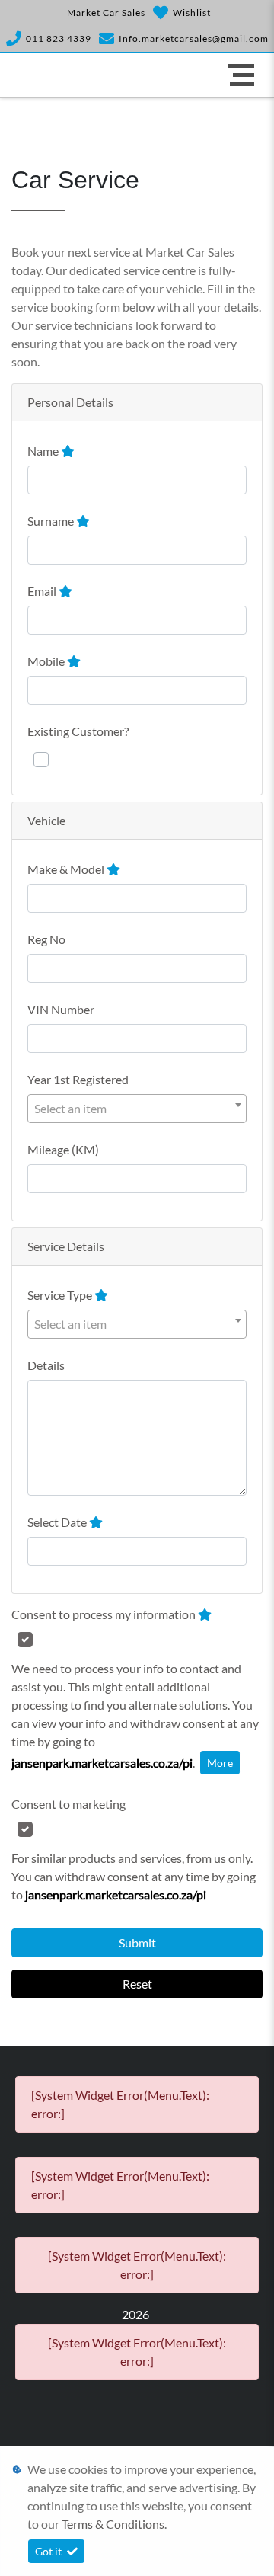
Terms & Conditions (113, 2524)
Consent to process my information (105, 1614)
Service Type (61, 1295)
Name (44, 451)
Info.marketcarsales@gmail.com (194, 38)
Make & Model (67, 869)
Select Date (58, 1522)
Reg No (46, 939)
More (220, 1763)
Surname (52, 521)
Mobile (47, 661)
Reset (137, 1984)
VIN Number (61, 1009)
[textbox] (137, 1109)
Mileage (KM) (63, 1149)
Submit (137, 1942)
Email (43, 591)
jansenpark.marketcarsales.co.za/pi (102, 1763)
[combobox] (137, 1109)
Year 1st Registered (78, 1079)
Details (46, 1365)
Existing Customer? (78, 731)
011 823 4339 (59, 38)
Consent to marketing (68, 1804)
